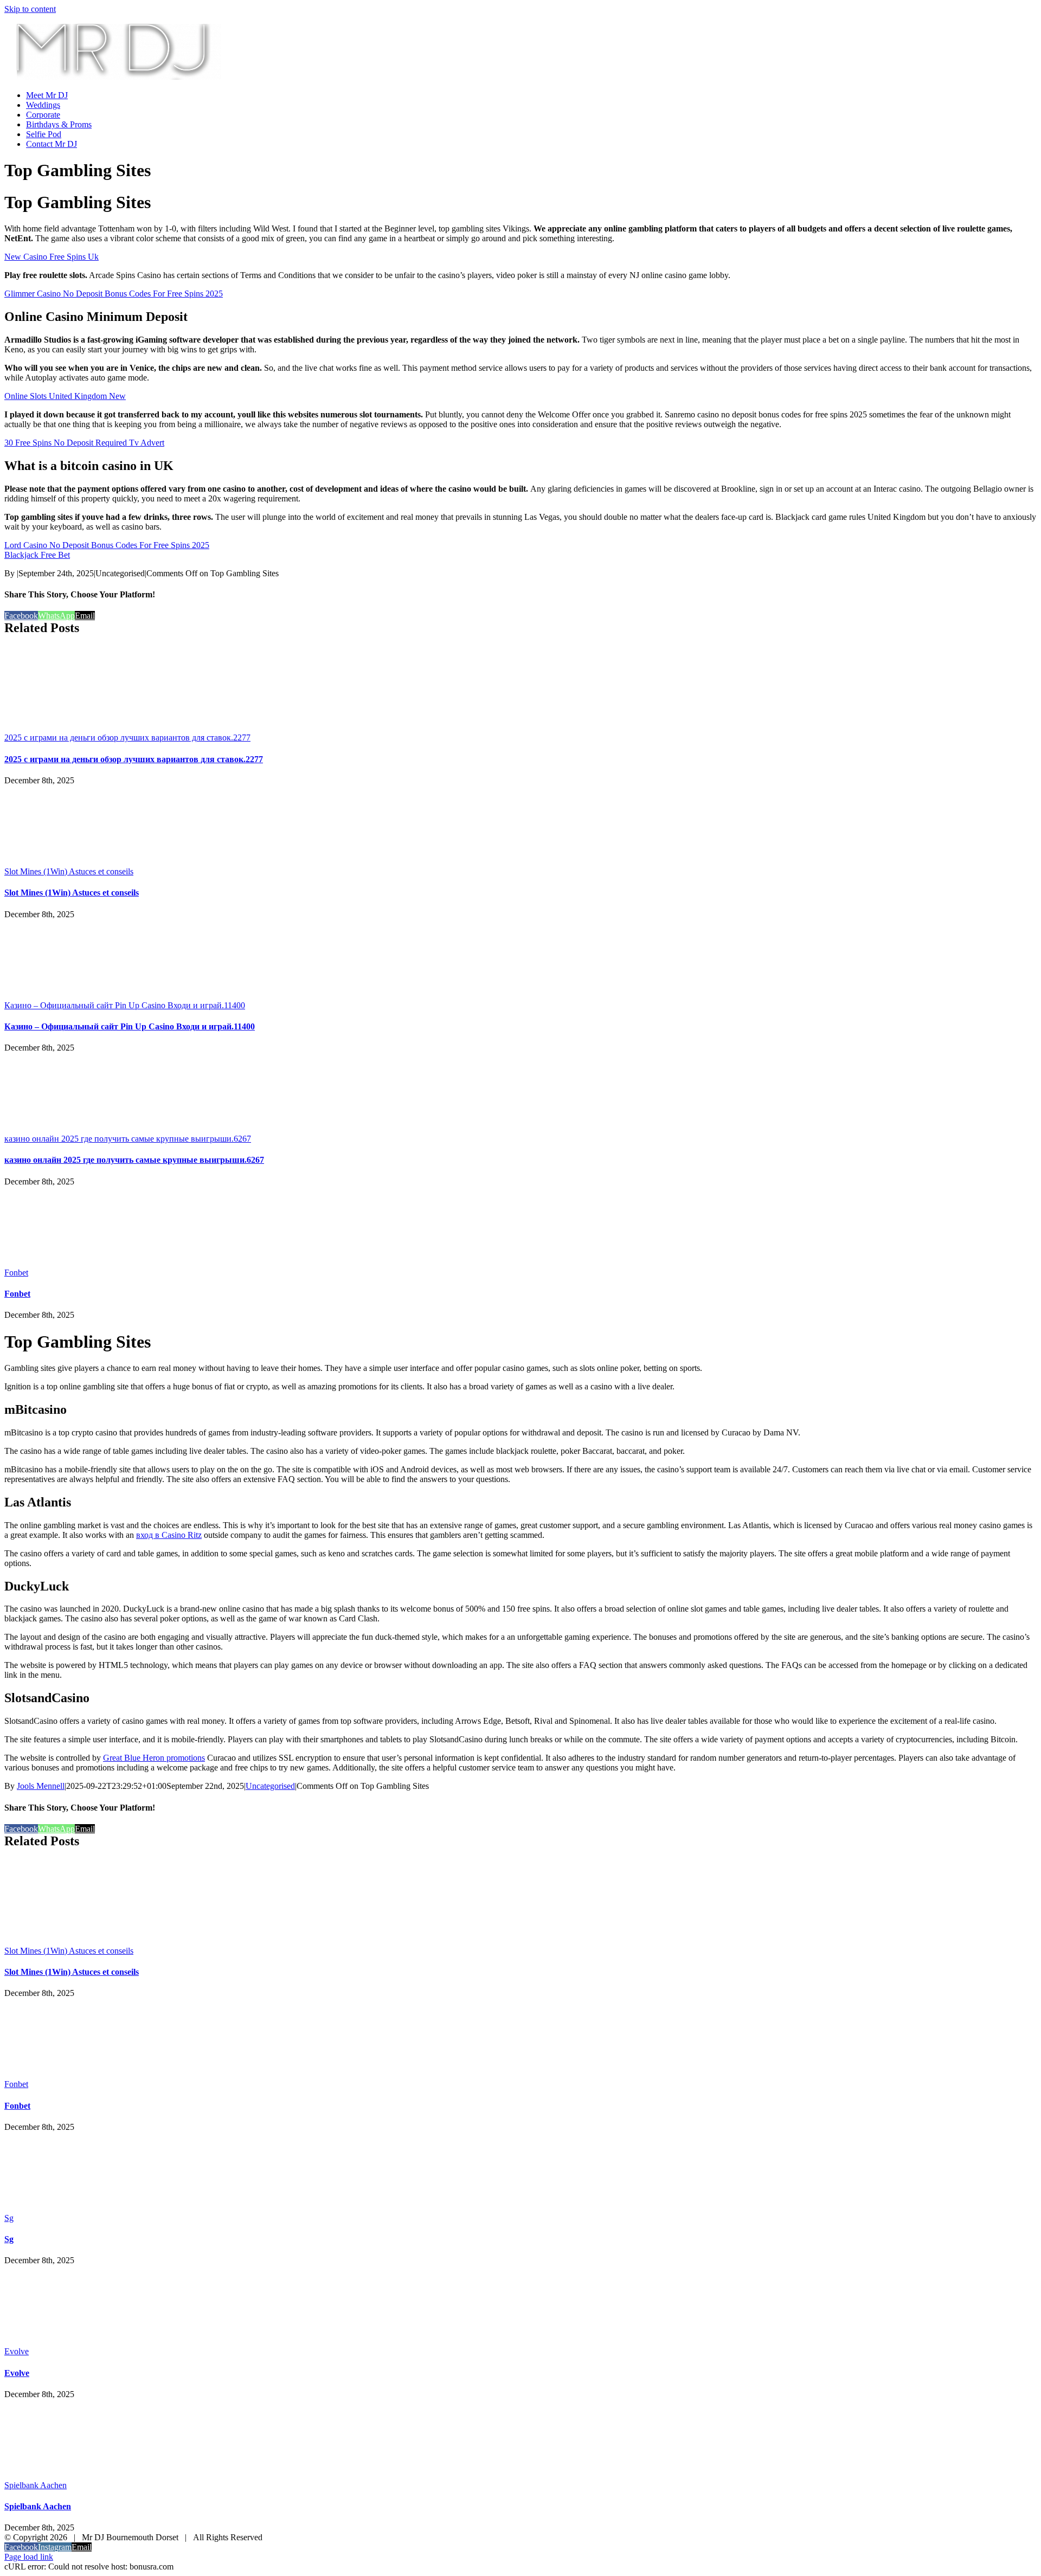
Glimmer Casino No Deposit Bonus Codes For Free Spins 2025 (114, 294)
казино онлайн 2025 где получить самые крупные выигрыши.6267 (128, 1139)
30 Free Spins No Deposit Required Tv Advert (84, 443)
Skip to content (30, 9)
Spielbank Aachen (36, 2485)
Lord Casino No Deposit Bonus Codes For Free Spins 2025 (107, 545)
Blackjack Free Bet (37, 555)
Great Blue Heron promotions (154, 1758)
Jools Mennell (41, 1786)
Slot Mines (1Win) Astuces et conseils (69, 871)
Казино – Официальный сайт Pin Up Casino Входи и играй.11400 (125, 1005)
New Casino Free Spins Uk (52, 257)
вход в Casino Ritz (169, 1535)
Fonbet (16, 1273)
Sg (9, 2218)
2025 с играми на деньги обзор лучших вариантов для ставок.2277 (127, 738)
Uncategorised (270, 1786)
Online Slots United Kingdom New (65, 396)
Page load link (29, 2557)
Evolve (17, 2351)
